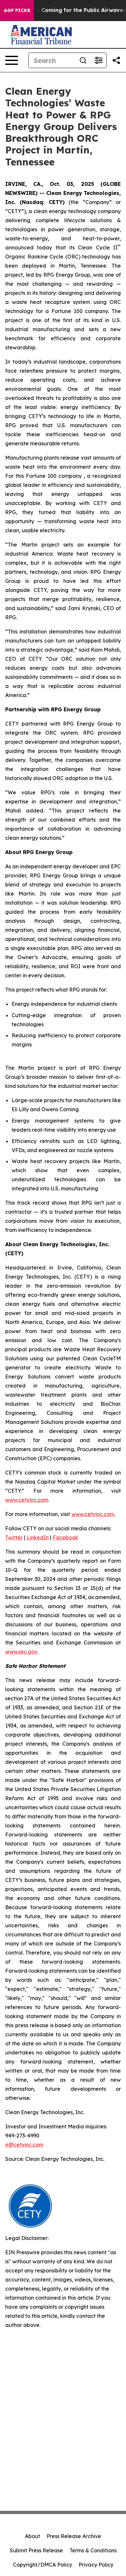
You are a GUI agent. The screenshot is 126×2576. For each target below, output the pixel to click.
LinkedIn (38, 1537)
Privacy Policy (96, 2565)
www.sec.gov (21, 1652)
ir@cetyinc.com (24, 2145)
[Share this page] (116, 60)
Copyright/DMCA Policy (42, 2565)
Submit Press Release (36, 2550)
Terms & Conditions (93, 2550)
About (32, 2536)
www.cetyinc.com (27, 1500)
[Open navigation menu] (12, 60)
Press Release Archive (74, 2536)
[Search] (83, 60)
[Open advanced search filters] (99, 60)
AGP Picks (17, 10)
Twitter (14, 1537)
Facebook (65, 1537)
